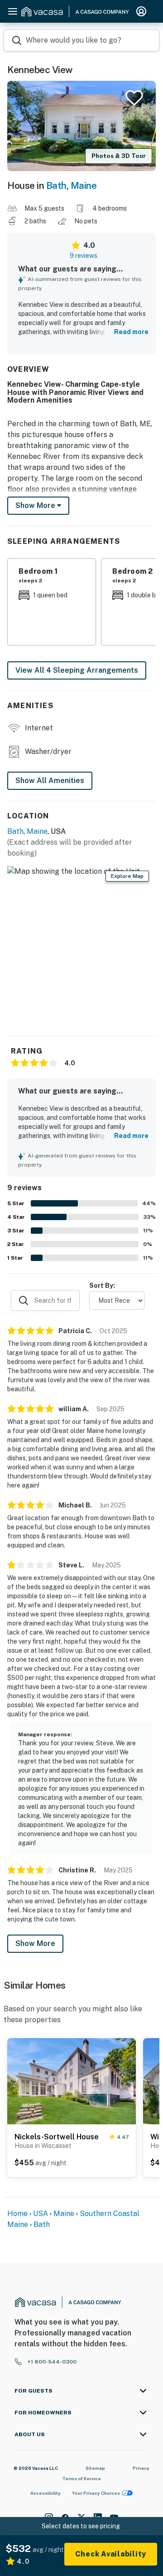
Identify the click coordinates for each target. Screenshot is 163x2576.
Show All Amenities (50, 781)
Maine (84, 185)
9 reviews (84, 256)
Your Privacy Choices (96, 2493)
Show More (35, 1943)
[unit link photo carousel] (72, 2080)
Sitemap (95, 2468)
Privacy (141, 2468)
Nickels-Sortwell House (57, 2137)
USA (41, 2214)
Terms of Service (81, 2478)
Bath (56, 185)
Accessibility (46, 2493)
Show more (36, 505)
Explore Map (127, 876)
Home (17, 2214)
